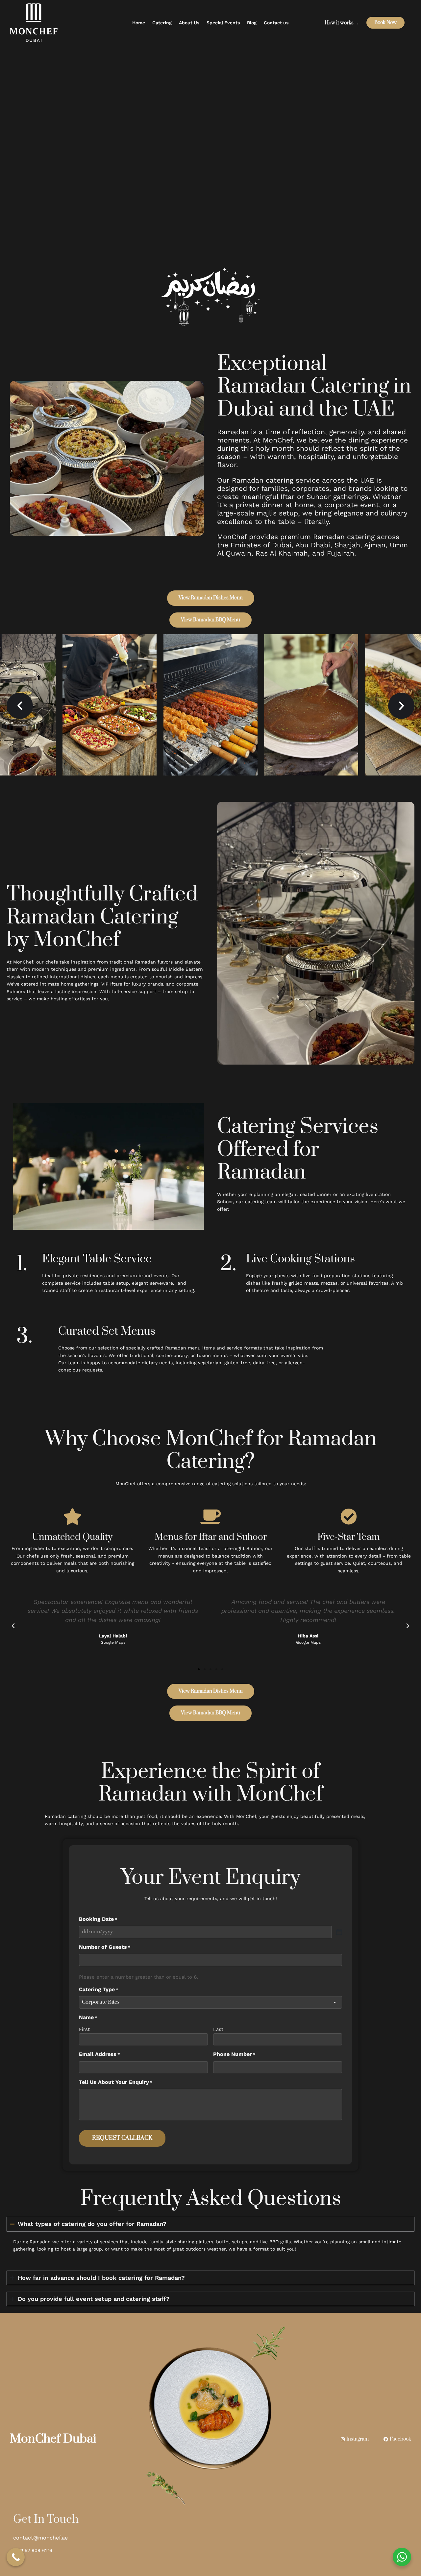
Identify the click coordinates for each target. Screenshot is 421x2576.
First (84, 2029)
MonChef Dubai (53, 2439)
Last (218, 2029)
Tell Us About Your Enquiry (116, 2082)
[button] (20, 706)
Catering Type (99, 1989)
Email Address (99, 2054)
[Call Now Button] (16, 2557)
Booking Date (98, 1919)
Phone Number (234, 2054)
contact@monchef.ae (40, 2538)
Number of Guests (105, 1947)
